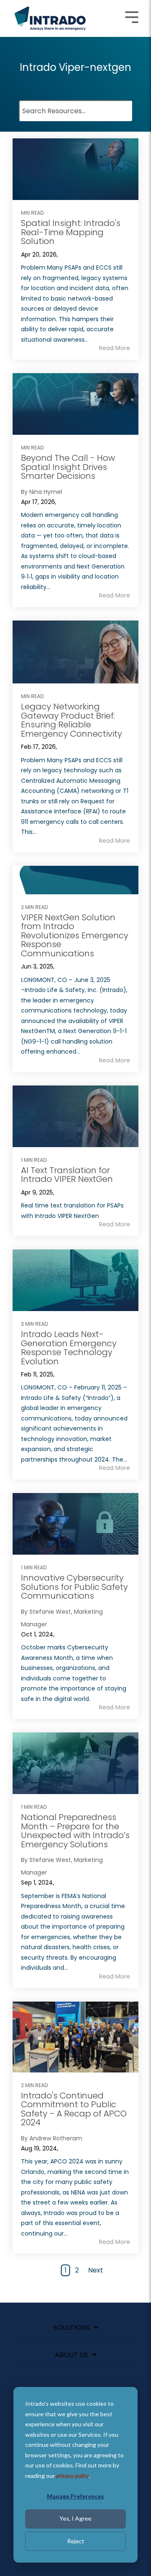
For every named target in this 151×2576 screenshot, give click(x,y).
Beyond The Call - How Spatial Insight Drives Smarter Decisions (68, 467)
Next (96, 2270)
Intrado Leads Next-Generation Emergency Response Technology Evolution (69, 1348)
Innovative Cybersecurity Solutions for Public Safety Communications (74, 1587)
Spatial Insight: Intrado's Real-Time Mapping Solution (71, 232)
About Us (72, 2355)
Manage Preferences (75, 2496)
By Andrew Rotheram (52, 2138)
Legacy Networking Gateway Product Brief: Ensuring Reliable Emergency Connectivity (72, 720)
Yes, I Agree (75, 2518)
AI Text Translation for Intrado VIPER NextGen (67, 1175)
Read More (115, 348)
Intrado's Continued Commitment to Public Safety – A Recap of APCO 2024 (74, 2109)
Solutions (72, 2328)
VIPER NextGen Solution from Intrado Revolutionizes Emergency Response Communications (75, 935)
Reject (76, 2541)
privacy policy (73, 2476)
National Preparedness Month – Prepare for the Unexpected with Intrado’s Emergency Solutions (75, 1831)
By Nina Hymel (42, 492)
